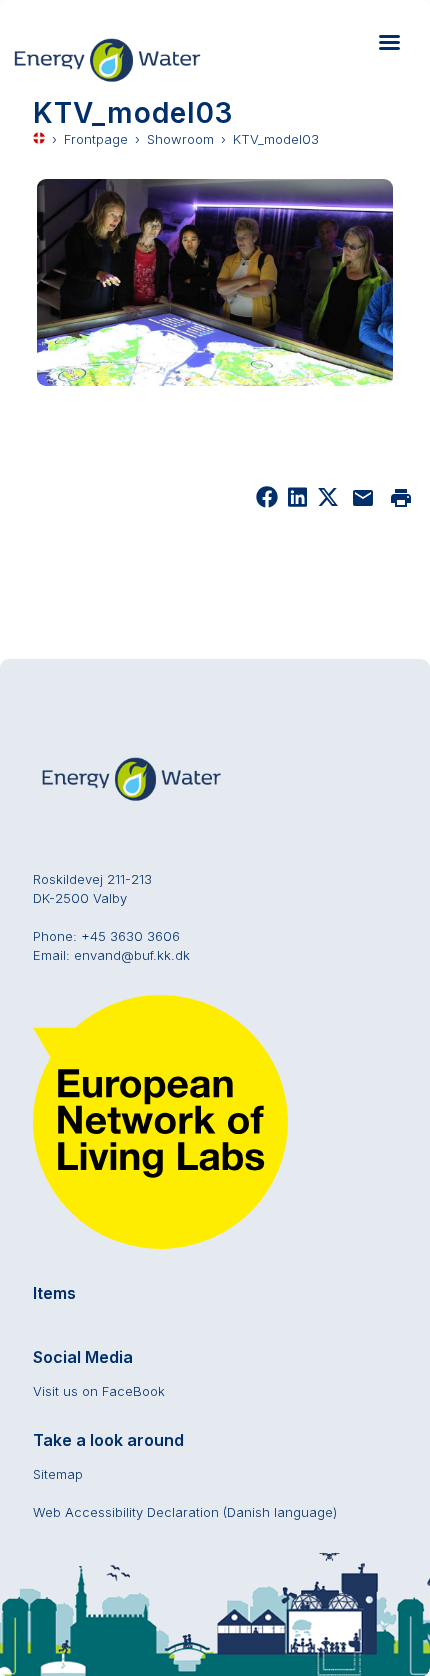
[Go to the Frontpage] (116, 81)
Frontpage (96, 139)
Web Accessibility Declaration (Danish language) (185, 1512)
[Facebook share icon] (267, 503)
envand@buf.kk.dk (132, 955)
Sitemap (58, 1474)
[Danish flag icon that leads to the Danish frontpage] (39, 139)
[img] (328, 503)
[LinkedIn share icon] (297, 503)
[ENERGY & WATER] (133, 800)
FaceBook (133, 1391)
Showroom (180, 139)
